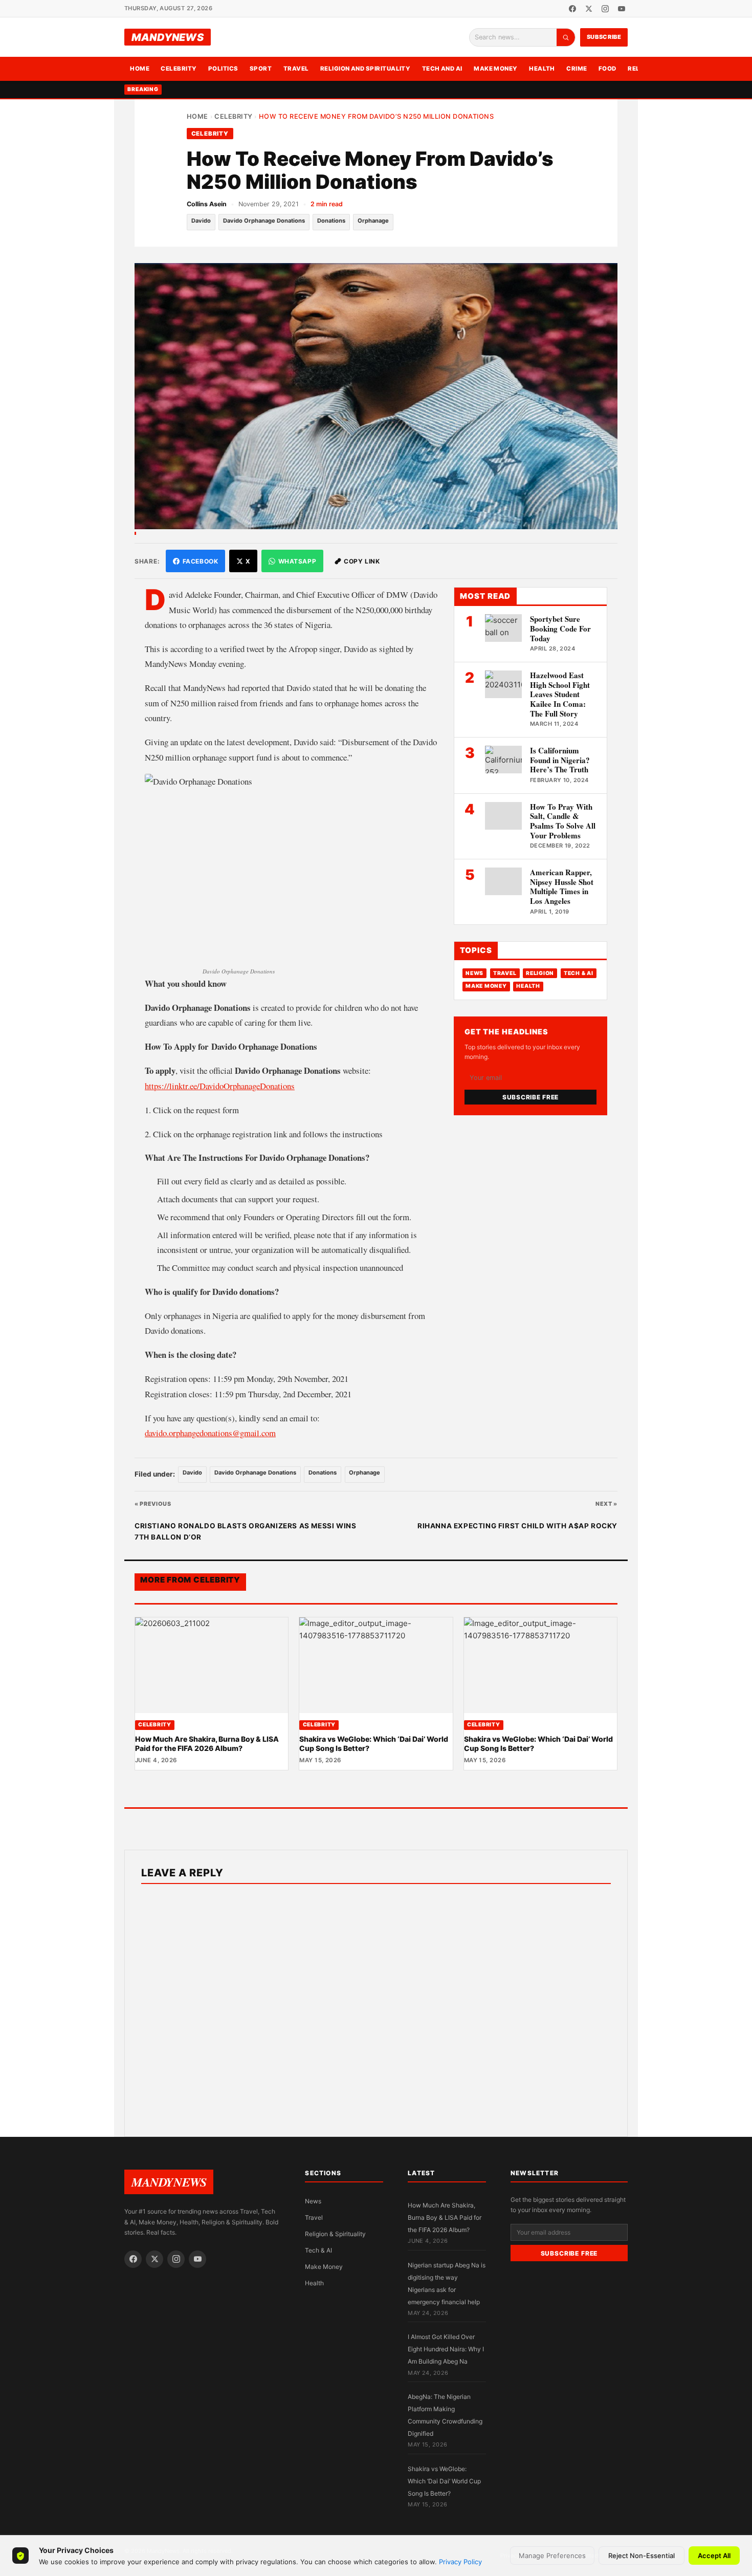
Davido (201, 221)
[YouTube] (622, 9)
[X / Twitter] (589, 9)
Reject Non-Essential (642, 2556)
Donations (331, 221)
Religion (540, 973)
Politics (223, 69)
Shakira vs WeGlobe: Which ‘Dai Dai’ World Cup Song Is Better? (444, 2481)
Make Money (496, 69)
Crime (577, 69)
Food (607, 69)
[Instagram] (605, 9)
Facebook (201, 561)
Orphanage (373, 221)
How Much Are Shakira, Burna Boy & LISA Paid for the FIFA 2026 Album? (207, 1744)
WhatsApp (297, 561)
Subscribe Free (530, 1097)
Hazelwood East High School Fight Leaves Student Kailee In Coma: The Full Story (560, 694)
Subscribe (604, 37)
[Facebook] (572, 9)
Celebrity (179, 69)
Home (140, 69)
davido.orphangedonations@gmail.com (210, 1433)
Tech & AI (579, 973)
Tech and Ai (442, 69)
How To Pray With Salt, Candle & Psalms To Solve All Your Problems (563, 821)
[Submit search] (566, 37)
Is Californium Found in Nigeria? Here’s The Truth (560, 760)
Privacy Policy (460, 2562)
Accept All (714, 2556)
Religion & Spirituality (335, 2234)
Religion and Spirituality (366, 69)
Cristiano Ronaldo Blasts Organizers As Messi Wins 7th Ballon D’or (245, 1531)
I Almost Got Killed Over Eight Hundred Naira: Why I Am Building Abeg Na (446, 2349)
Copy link (362, 561)
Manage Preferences (552, 2556)
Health (542, 69)
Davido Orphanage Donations (264, 221)
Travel (296, 69)
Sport (261, 69)
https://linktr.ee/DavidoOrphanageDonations (220, 1086)
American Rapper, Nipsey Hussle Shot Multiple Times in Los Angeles (562, 886)
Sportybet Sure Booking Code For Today (560, 629)
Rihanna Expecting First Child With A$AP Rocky (517, 1526)
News (474, 973)
